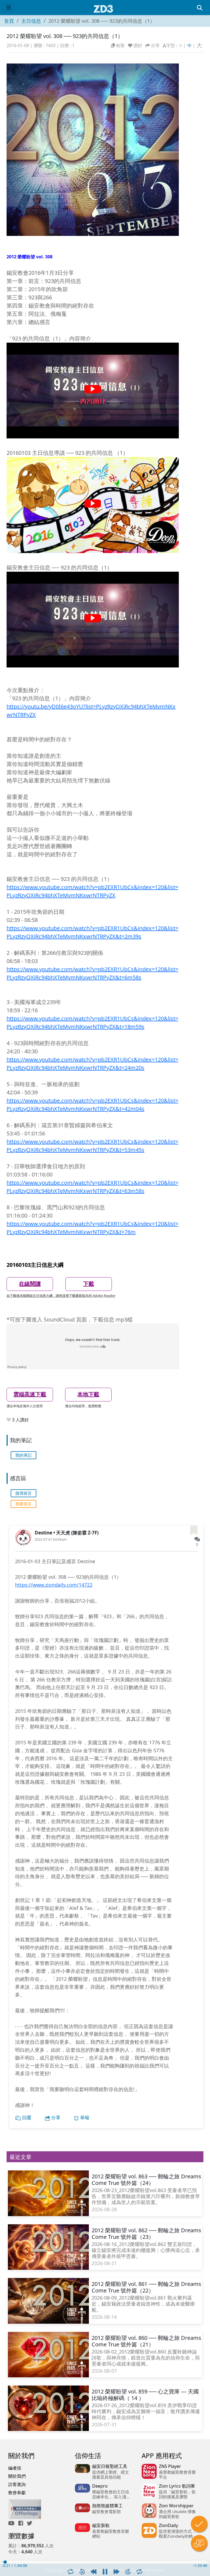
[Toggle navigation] (9, 8)
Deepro (100, 2486)
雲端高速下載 (30, 1394)
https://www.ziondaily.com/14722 (54, 1585)
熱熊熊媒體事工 (107, 2506)
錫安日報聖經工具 (110, 2466)
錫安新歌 (101, 2525)
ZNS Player (170, 2466)
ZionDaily (168, 2525)
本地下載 (88, 1394)
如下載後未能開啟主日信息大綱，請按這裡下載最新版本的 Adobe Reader (61, 1296)
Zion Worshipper (176, 2506)
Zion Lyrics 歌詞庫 (177, 2486)
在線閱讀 (30, 1284)
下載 (89, 1284)
